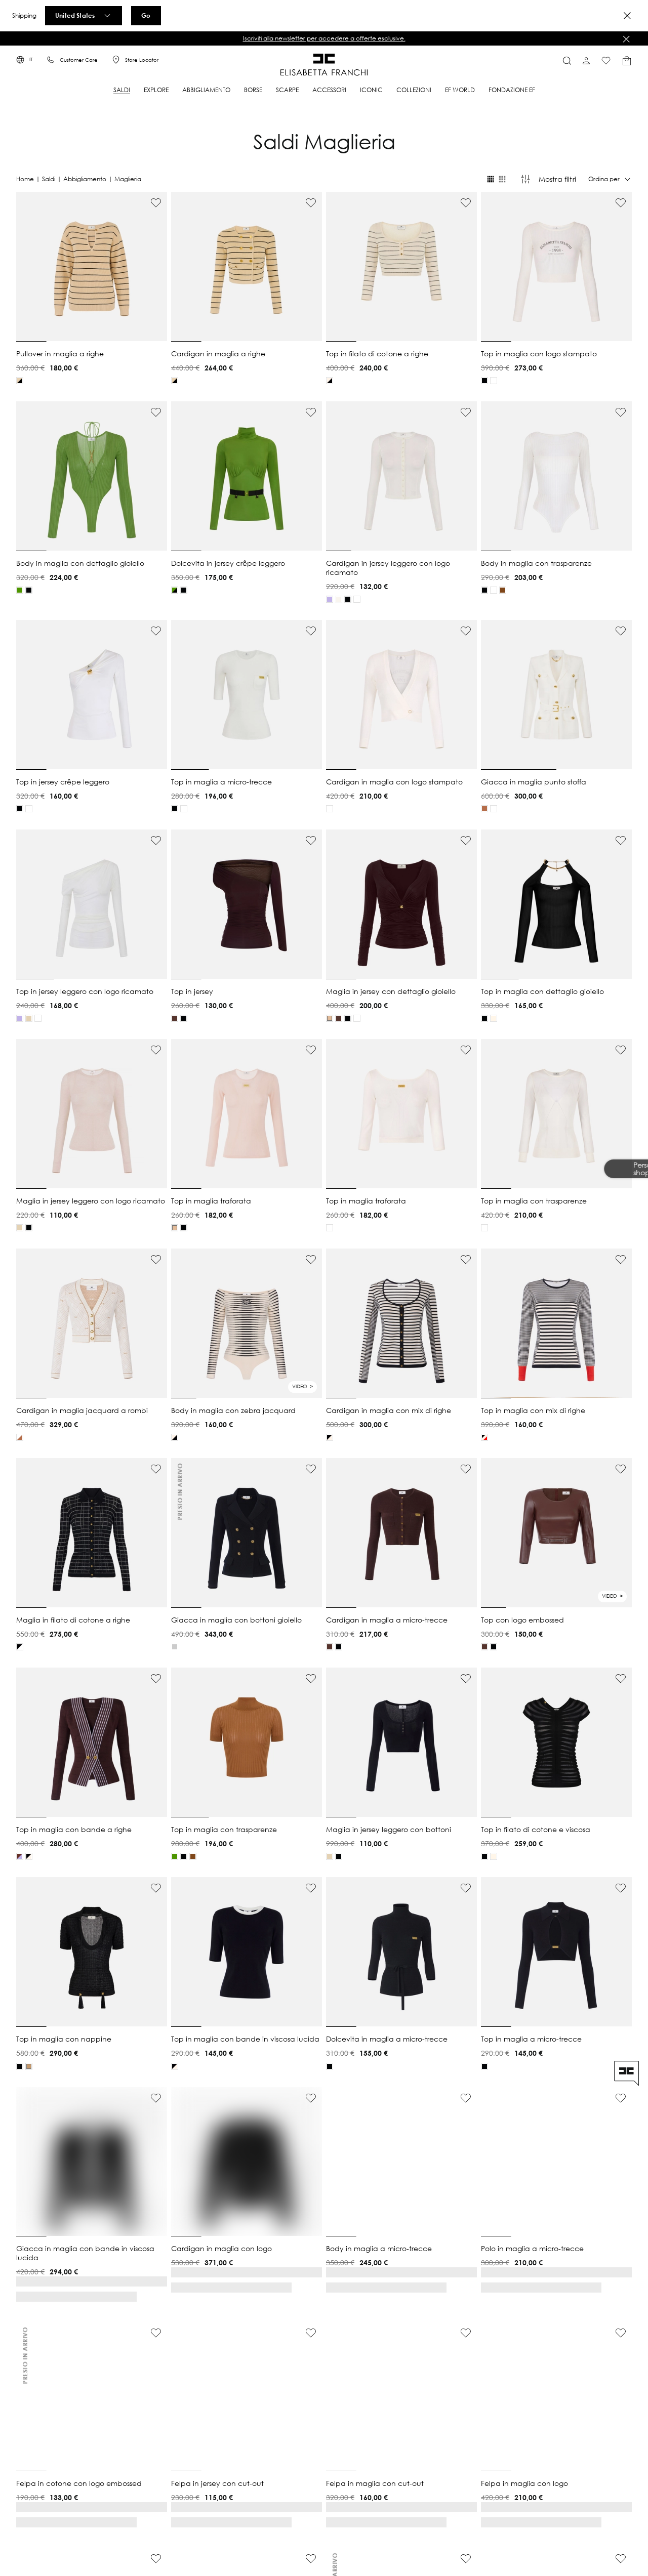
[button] (397, 1281)
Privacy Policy (383, 1338)
